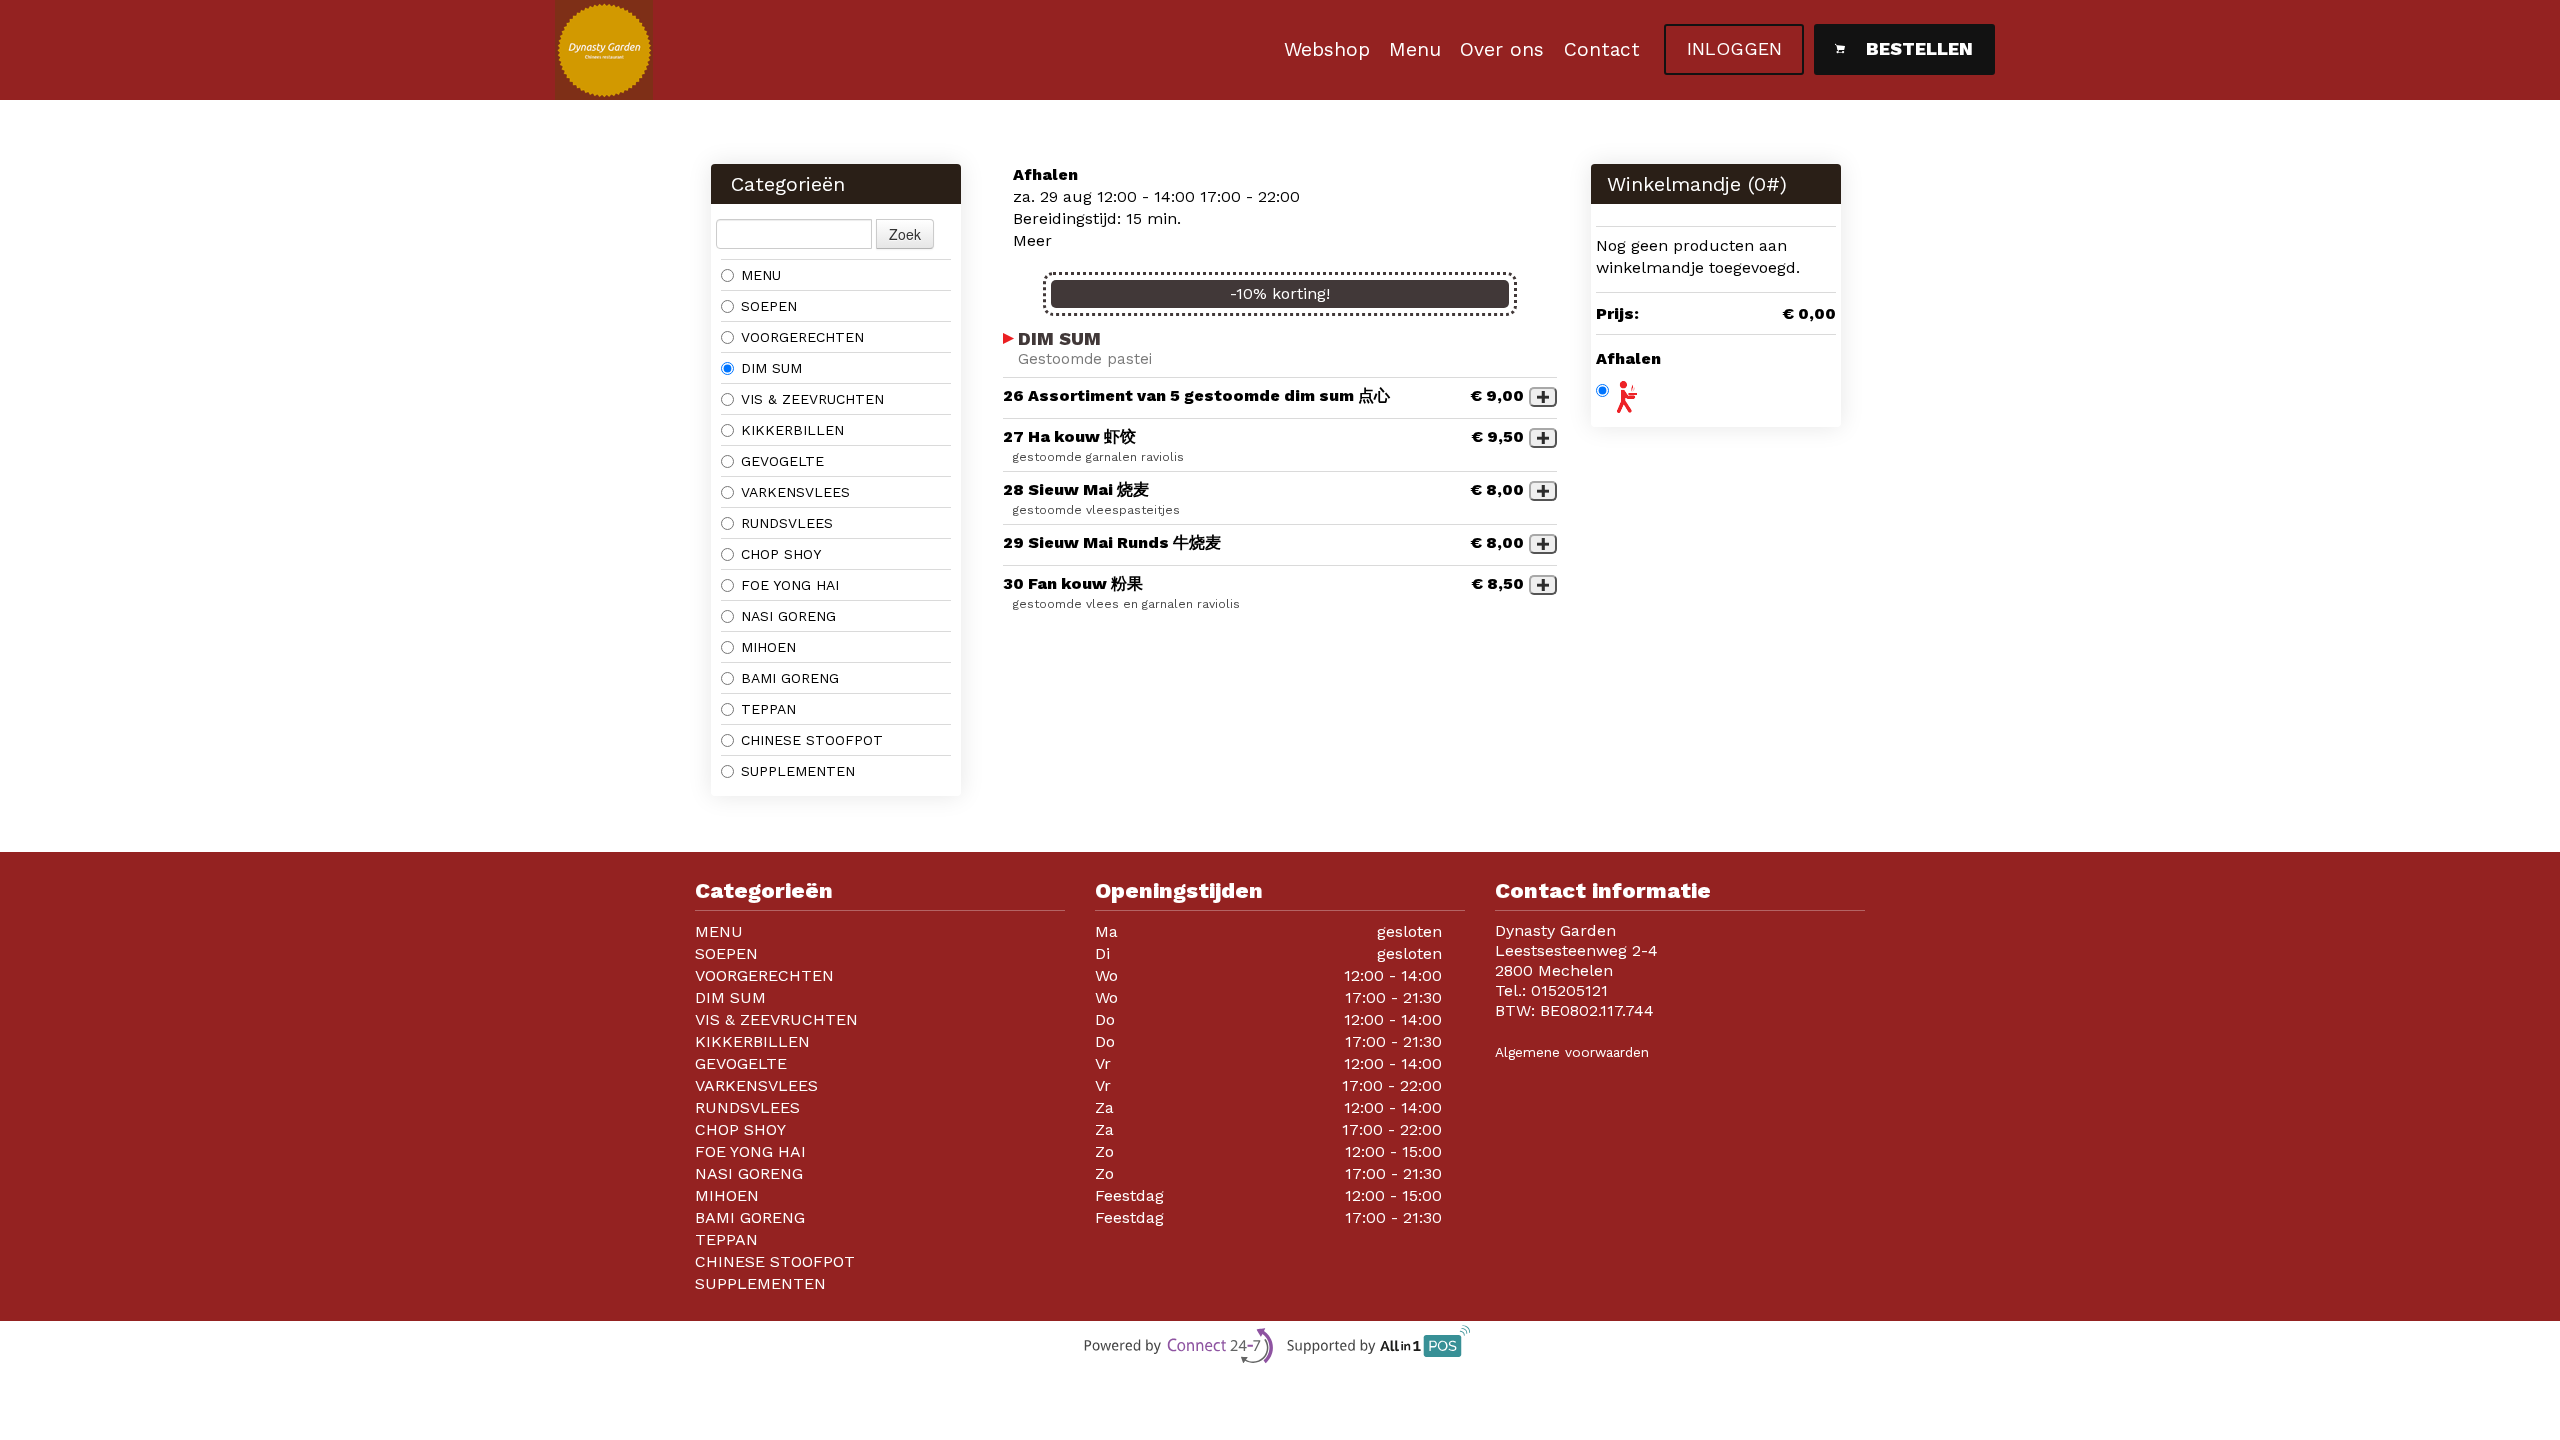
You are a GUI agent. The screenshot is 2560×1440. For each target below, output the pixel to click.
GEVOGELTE (782, 461)
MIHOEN (768, 647)
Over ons (1502, 49)
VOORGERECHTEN (802, 337)
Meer (1032, 240)
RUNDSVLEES (787, 523)
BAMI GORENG (790, 678)
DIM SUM (771, 368)
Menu (1415, 49)
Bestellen (1919, 48)
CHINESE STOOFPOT (812, 740)
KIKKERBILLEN (792, 430)
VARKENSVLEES (795, 492)
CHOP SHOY (781, 554)
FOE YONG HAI (790, 585)
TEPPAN (768, 709)
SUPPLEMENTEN (798, 771)
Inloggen (1734, 48)
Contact (1602, 49)
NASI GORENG (788, 616)
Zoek (905, 234)
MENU (761, 275)
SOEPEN (769, 306)
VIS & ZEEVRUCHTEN (812, 399)
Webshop (1327, 49)
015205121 (1569, 990)
